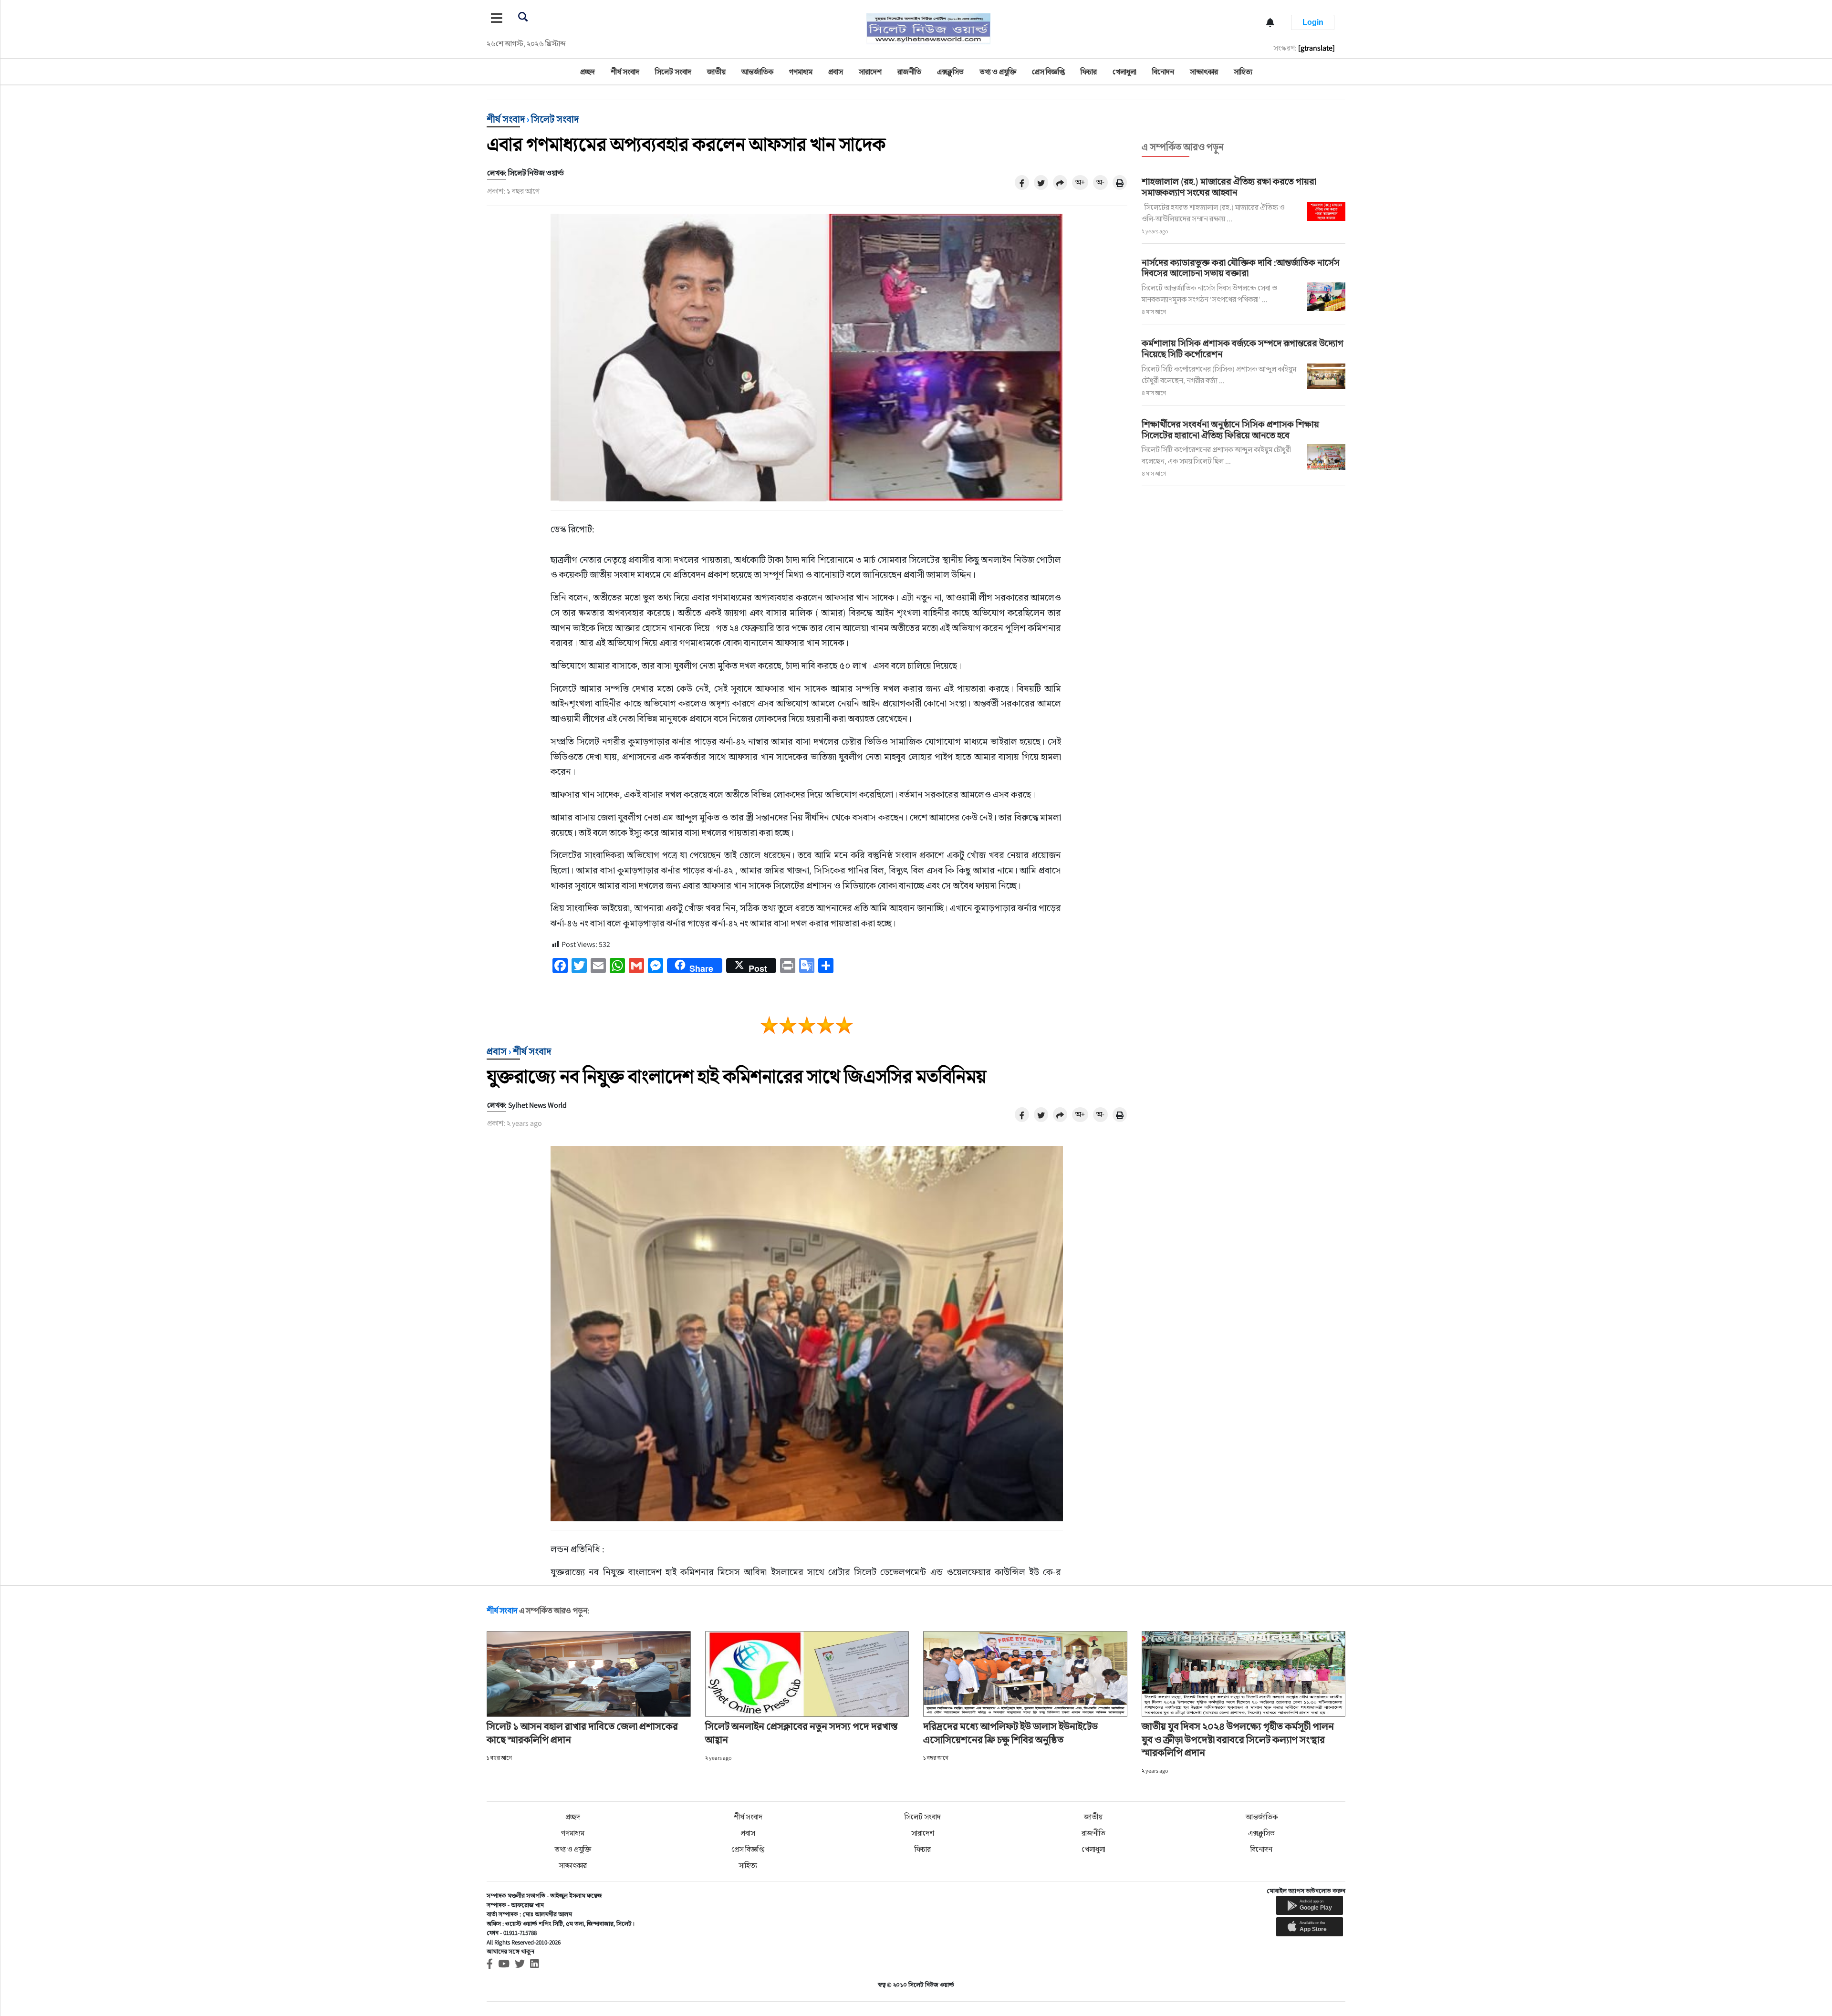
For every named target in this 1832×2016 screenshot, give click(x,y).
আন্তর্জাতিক (757, 72)
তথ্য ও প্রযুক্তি (998, 72)
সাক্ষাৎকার (1204, 72)
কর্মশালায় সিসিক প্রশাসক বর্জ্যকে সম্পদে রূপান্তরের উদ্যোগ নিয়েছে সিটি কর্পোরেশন (1243, 348)
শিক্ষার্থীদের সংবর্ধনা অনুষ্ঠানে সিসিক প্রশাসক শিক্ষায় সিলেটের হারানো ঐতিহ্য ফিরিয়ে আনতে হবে (1230, 430)
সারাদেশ (870, 72)
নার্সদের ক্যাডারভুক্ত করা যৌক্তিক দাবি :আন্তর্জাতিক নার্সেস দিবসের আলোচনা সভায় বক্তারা (1241, 268)
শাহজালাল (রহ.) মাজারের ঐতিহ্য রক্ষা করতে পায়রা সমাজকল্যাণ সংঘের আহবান (1229, 187)
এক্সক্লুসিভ (950, 72)
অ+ (1080, 182)
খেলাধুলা (1124, 72)
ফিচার (1089, 72)
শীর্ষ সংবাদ (625, 72)
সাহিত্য (1243, 72)
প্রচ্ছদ (588, 72)
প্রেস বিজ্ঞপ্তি (1048, 72)
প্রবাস (836, 72)
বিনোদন (1163, 72)
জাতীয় (716, 72)
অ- (1100, 182)
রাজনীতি (909, 72)
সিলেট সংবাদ (673, 72)
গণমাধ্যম (801, 72)
